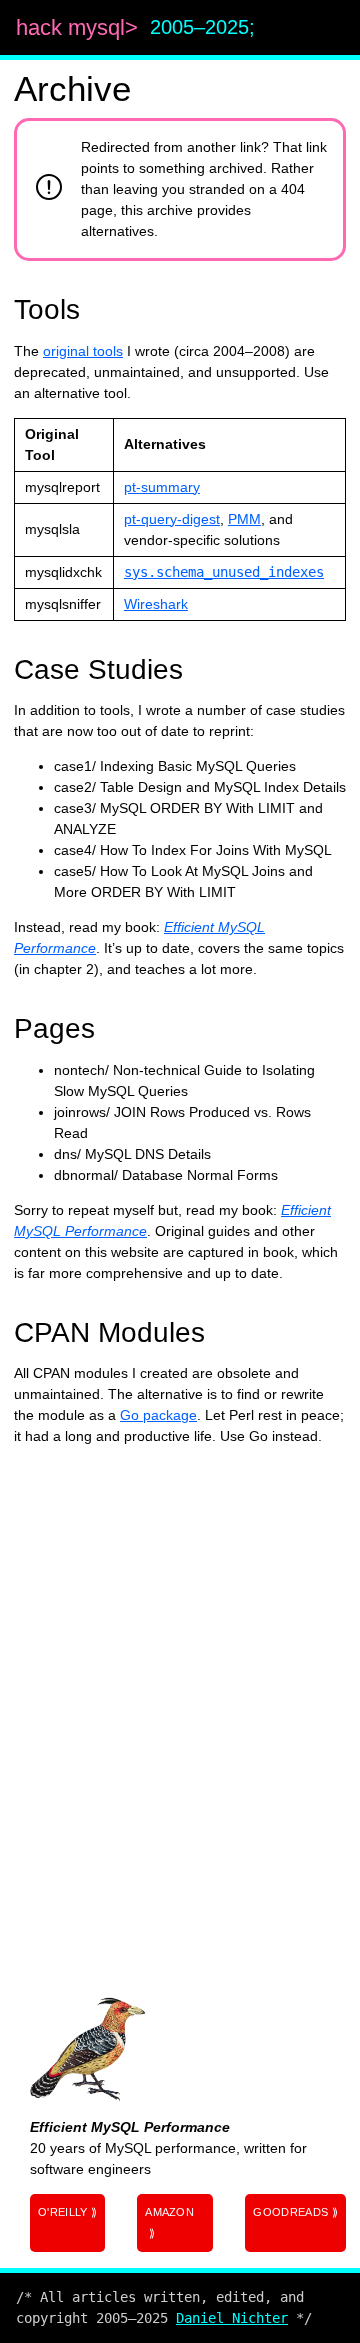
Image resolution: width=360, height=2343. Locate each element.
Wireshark (156, 604)
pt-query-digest (172, 519)
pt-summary (162, 487)
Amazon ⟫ (169, 2222)
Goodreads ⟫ (295, 2212)
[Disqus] (180, 1711)
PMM (244, 519)
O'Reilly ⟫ (67, 2212)
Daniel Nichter (232, 2318)
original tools (83, 351)
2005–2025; (202, 27)
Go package (158, 1415)
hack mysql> (80, 27)
